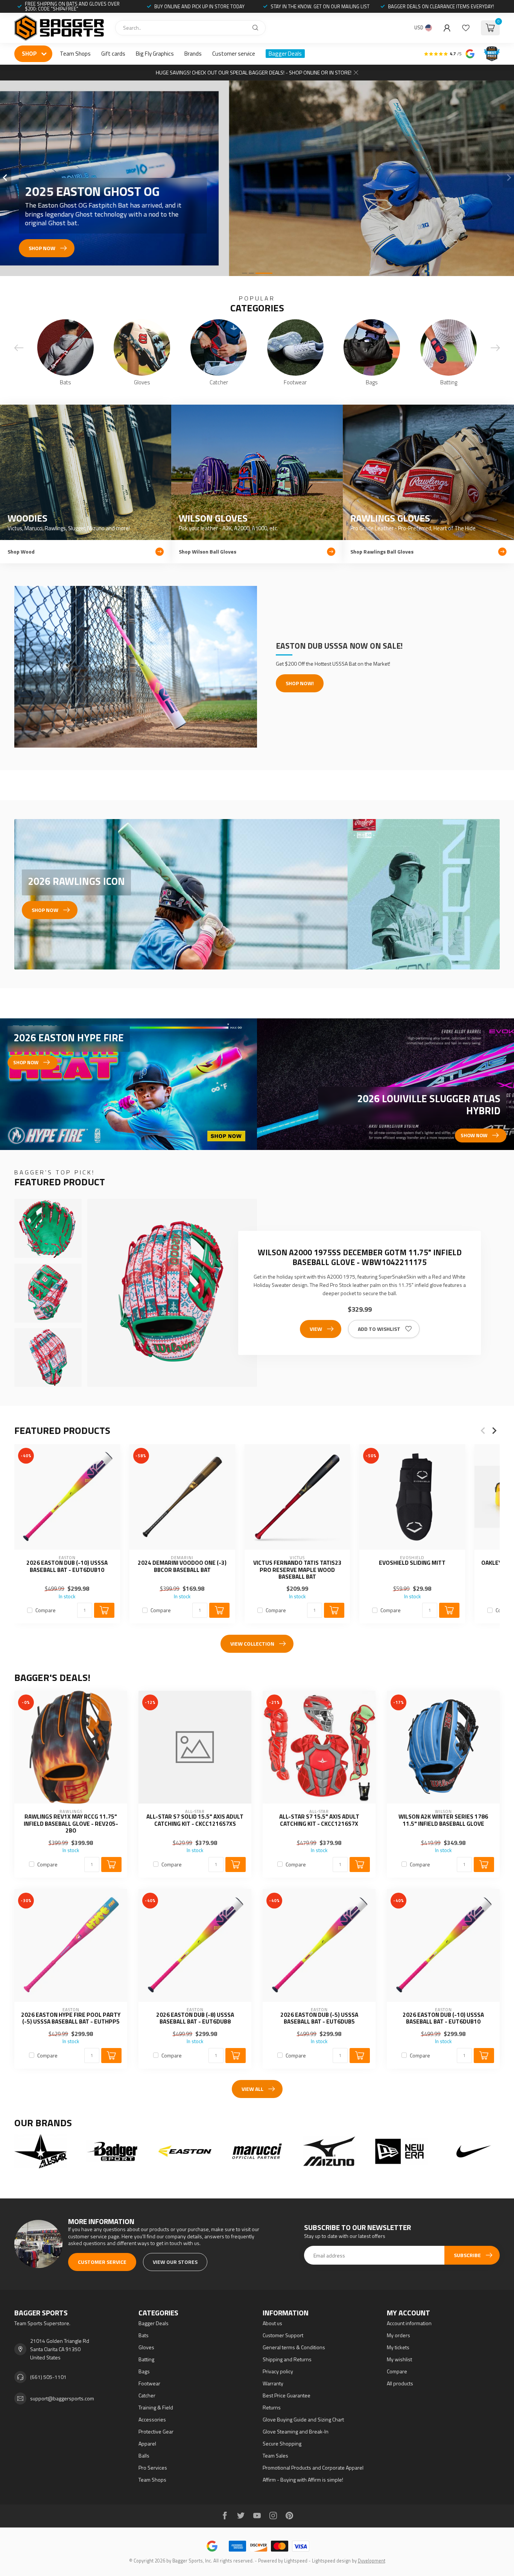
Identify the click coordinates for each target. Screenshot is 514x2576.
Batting (146, 2359)
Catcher (147, 2395)
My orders (398, 2335)
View (316, 1329)
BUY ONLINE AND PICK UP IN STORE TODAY (199, 6)
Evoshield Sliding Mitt (412, 1563)
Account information (409, 2323)
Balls (144, 2455)
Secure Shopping (282, 2443)
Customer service (234, 54)
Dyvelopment (372, 2561)
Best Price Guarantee (287, 2395)
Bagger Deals (285, 54)
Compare (46, 1610)
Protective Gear (156, 2431)
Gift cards (113, 54)
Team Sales (275, 2455)
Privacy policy (278, 2371)
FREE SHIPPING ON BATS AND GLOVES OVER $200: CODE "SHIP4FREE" (72, 6)
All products (400, 2383)
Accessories (152, 2419)
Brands (193, 54)
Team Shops (75, 54)
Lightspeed (296, 2561)
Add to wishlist (379, 1329)
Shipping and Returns (287, 2359)
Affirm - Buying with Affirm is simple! (303, 2480)
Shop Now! (300, 683)
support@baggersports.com (62, 2398)
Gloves (146, 2347)
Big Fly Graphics (155, 54)
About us (272, 2323)
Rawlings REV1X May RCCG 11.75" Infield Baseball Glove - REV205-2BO (71, 1824)
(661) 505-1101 (48, 2377)
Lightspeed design (331, 2561)
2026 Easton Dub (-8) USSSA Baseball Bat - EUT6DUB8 (195, 2018)
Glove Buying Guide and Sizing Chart (303, 2419)
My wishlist (399, 2359)
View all (252, 2089)
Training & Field (156, 2407)
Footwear (149, 2383)
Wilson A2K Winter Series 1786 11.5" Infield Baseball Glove (443, 1820)
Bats (144, 2335)
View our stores (175, 2262)
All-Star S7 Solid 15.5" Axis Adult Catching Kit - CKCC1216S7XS (195, 1820)
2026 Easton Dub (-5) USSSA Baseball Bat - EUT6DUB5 (319, 2018)
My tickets (398, 2347)
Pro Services (153, 2468)
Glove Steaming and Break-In (296, 2431)
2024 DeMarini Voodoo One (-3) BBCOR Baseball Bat (182, 1566)
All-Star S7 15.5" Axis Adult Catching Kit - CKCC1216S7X (319, 1820)
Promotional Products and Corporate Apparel (313, 2468)
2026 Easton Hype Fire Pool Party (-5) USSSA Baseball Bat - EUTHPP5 (71, 2018)
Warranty (273, 2383)
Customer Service (102, 2262)
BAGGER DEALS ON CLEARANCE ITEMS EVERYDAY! (441, 6)
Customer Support (283, 2335)
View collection (252, 1644)
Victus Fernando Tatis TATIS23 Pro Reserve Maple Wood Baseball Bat (297, 1570)
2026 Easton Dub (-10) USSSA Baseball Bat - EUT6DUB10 (67, 1566)
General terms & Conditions (294, 2347)
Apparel (147, 2443)
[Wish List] (466, 28)
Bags (144, 2371)
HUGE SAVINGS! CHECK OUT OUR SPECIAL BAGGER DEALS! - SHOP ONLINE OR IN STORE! (254, 72)
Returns (272, 2407)
